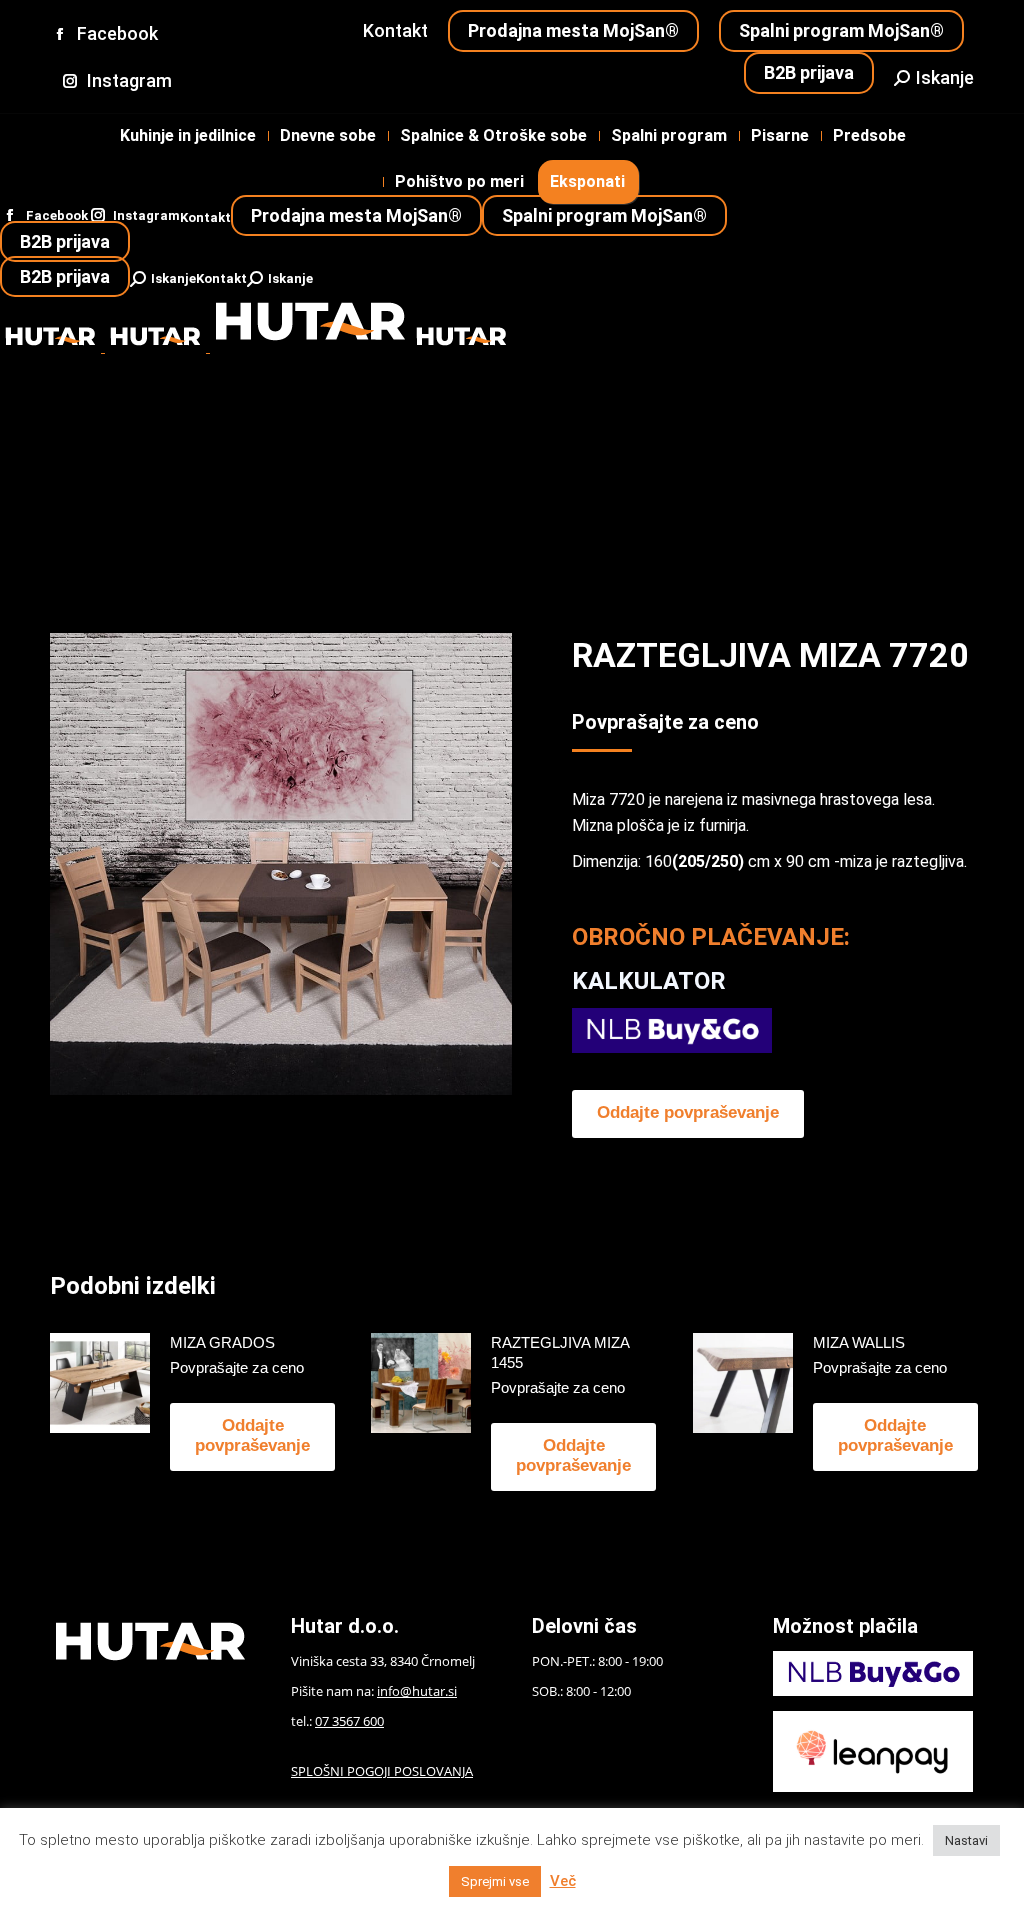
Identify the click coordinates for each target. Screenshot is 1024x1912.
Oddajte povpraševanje (688, 1112)
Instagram (129, 80)
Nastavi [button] (966, 1840)
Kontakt (395, 30)
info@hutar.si (417, 1691)
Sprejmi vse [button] (495, 1881)
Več (563, 1881)
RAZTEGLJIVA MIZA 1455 (560, 1352)
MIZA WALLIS (859, 1342)
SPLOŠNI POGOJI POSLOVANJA (382, 1771)
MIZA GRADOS (222, 1342)
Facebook (117, 33)
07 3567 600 (349, 1721)
